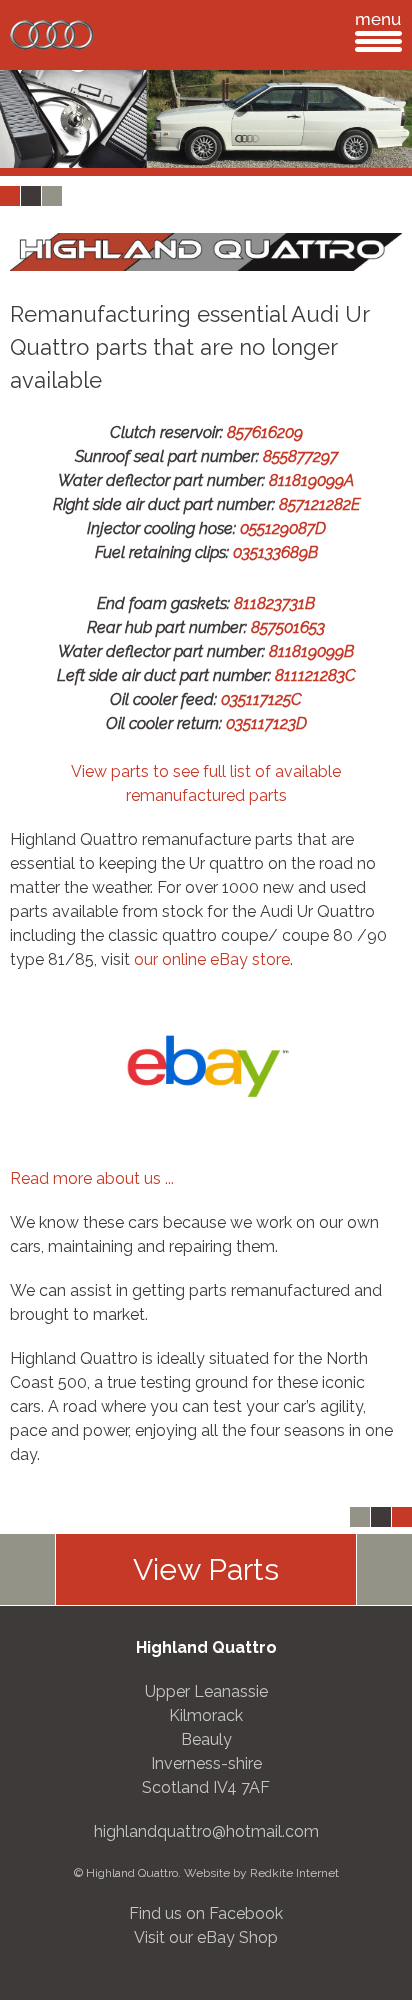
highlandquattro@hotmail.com (206, 1831)
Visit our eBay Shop (206, 1937)
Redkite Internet (294, 1873)
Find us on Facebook (206, 1913)
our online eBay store (212, 959)
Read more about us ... (92, 1178)
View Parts (206, 1569)
